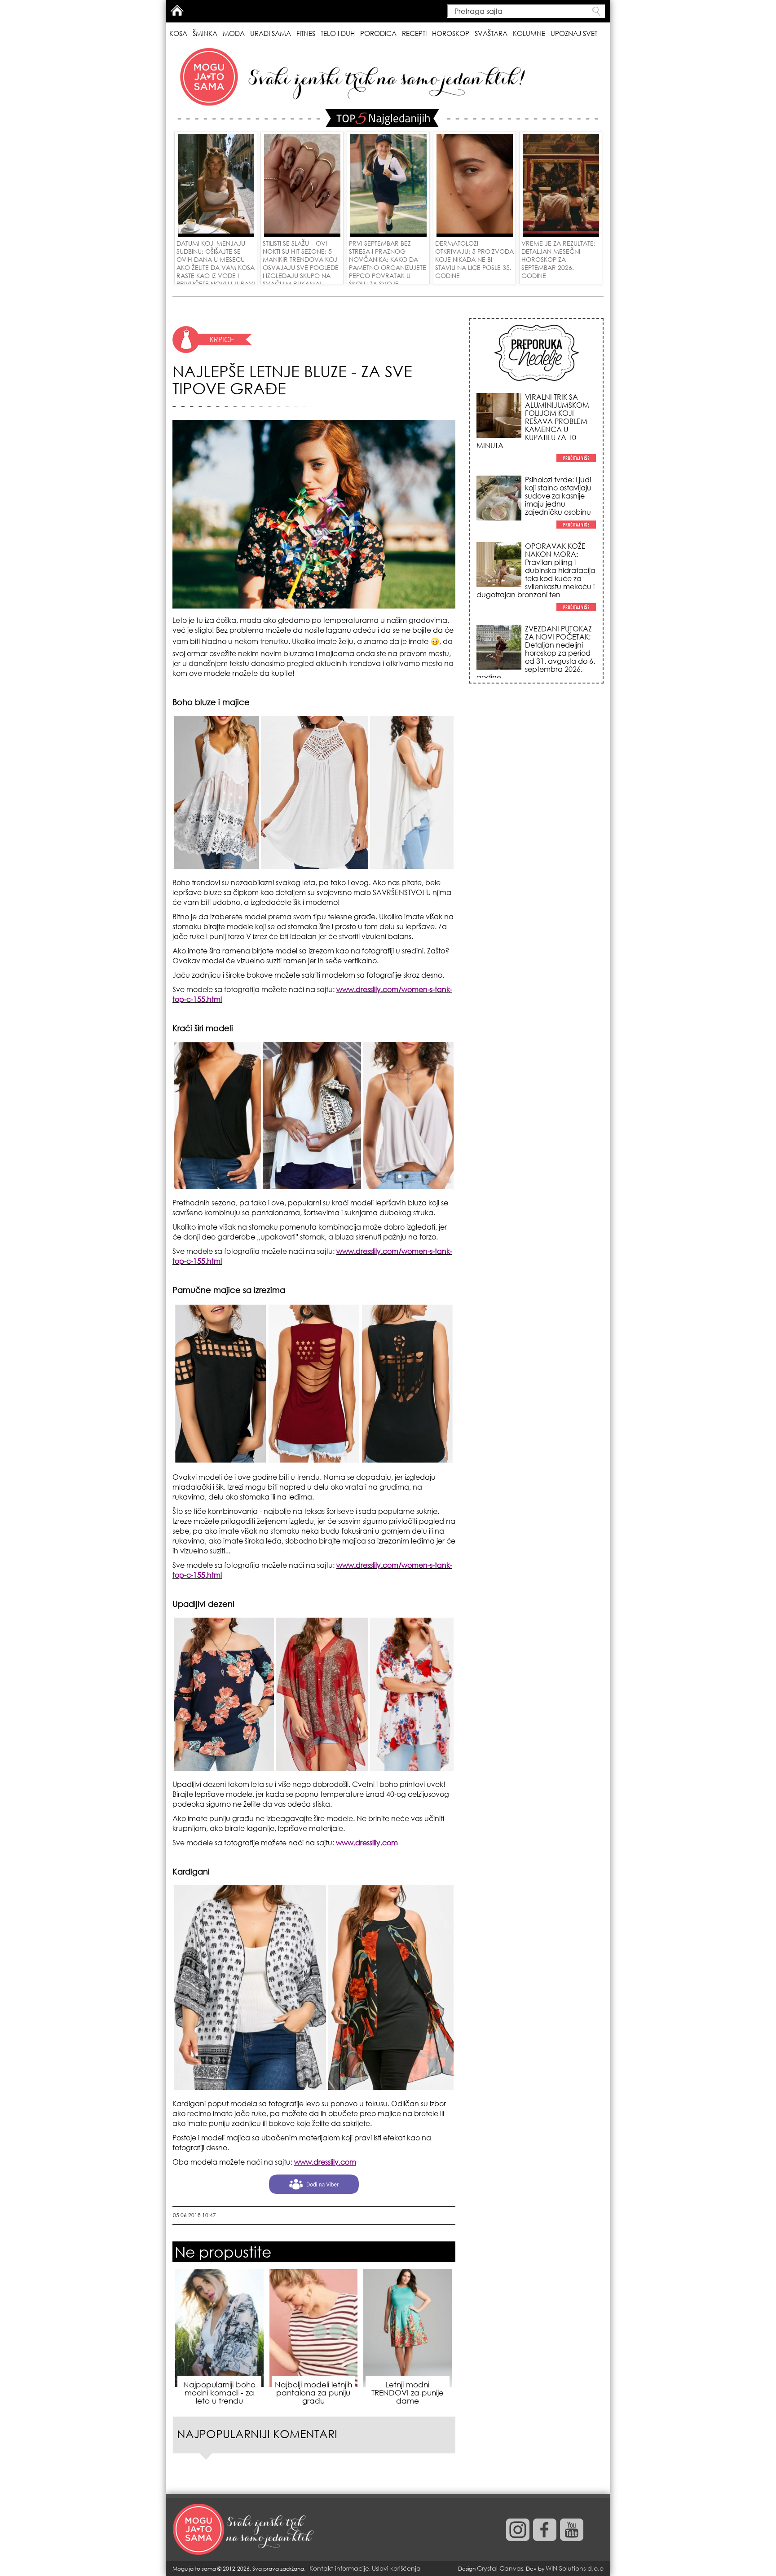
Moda (234, 33)
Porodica (378, 33)
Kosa (178, 33)
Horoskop (451, 33)
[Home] (244, 2530)
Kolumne (529, 33)
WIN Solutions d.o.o (575, 2568)
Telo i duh (338, 33)
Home (177, 10)
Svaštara (491, 33)
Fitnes (306, 33)
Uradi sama (271, 33)
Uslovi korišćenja (396, 2568)
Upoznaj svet (574, 33)
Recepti (414, 33)
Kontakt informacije (339, 2568)
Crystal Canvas (500, 2568)
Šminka (205, 33)
